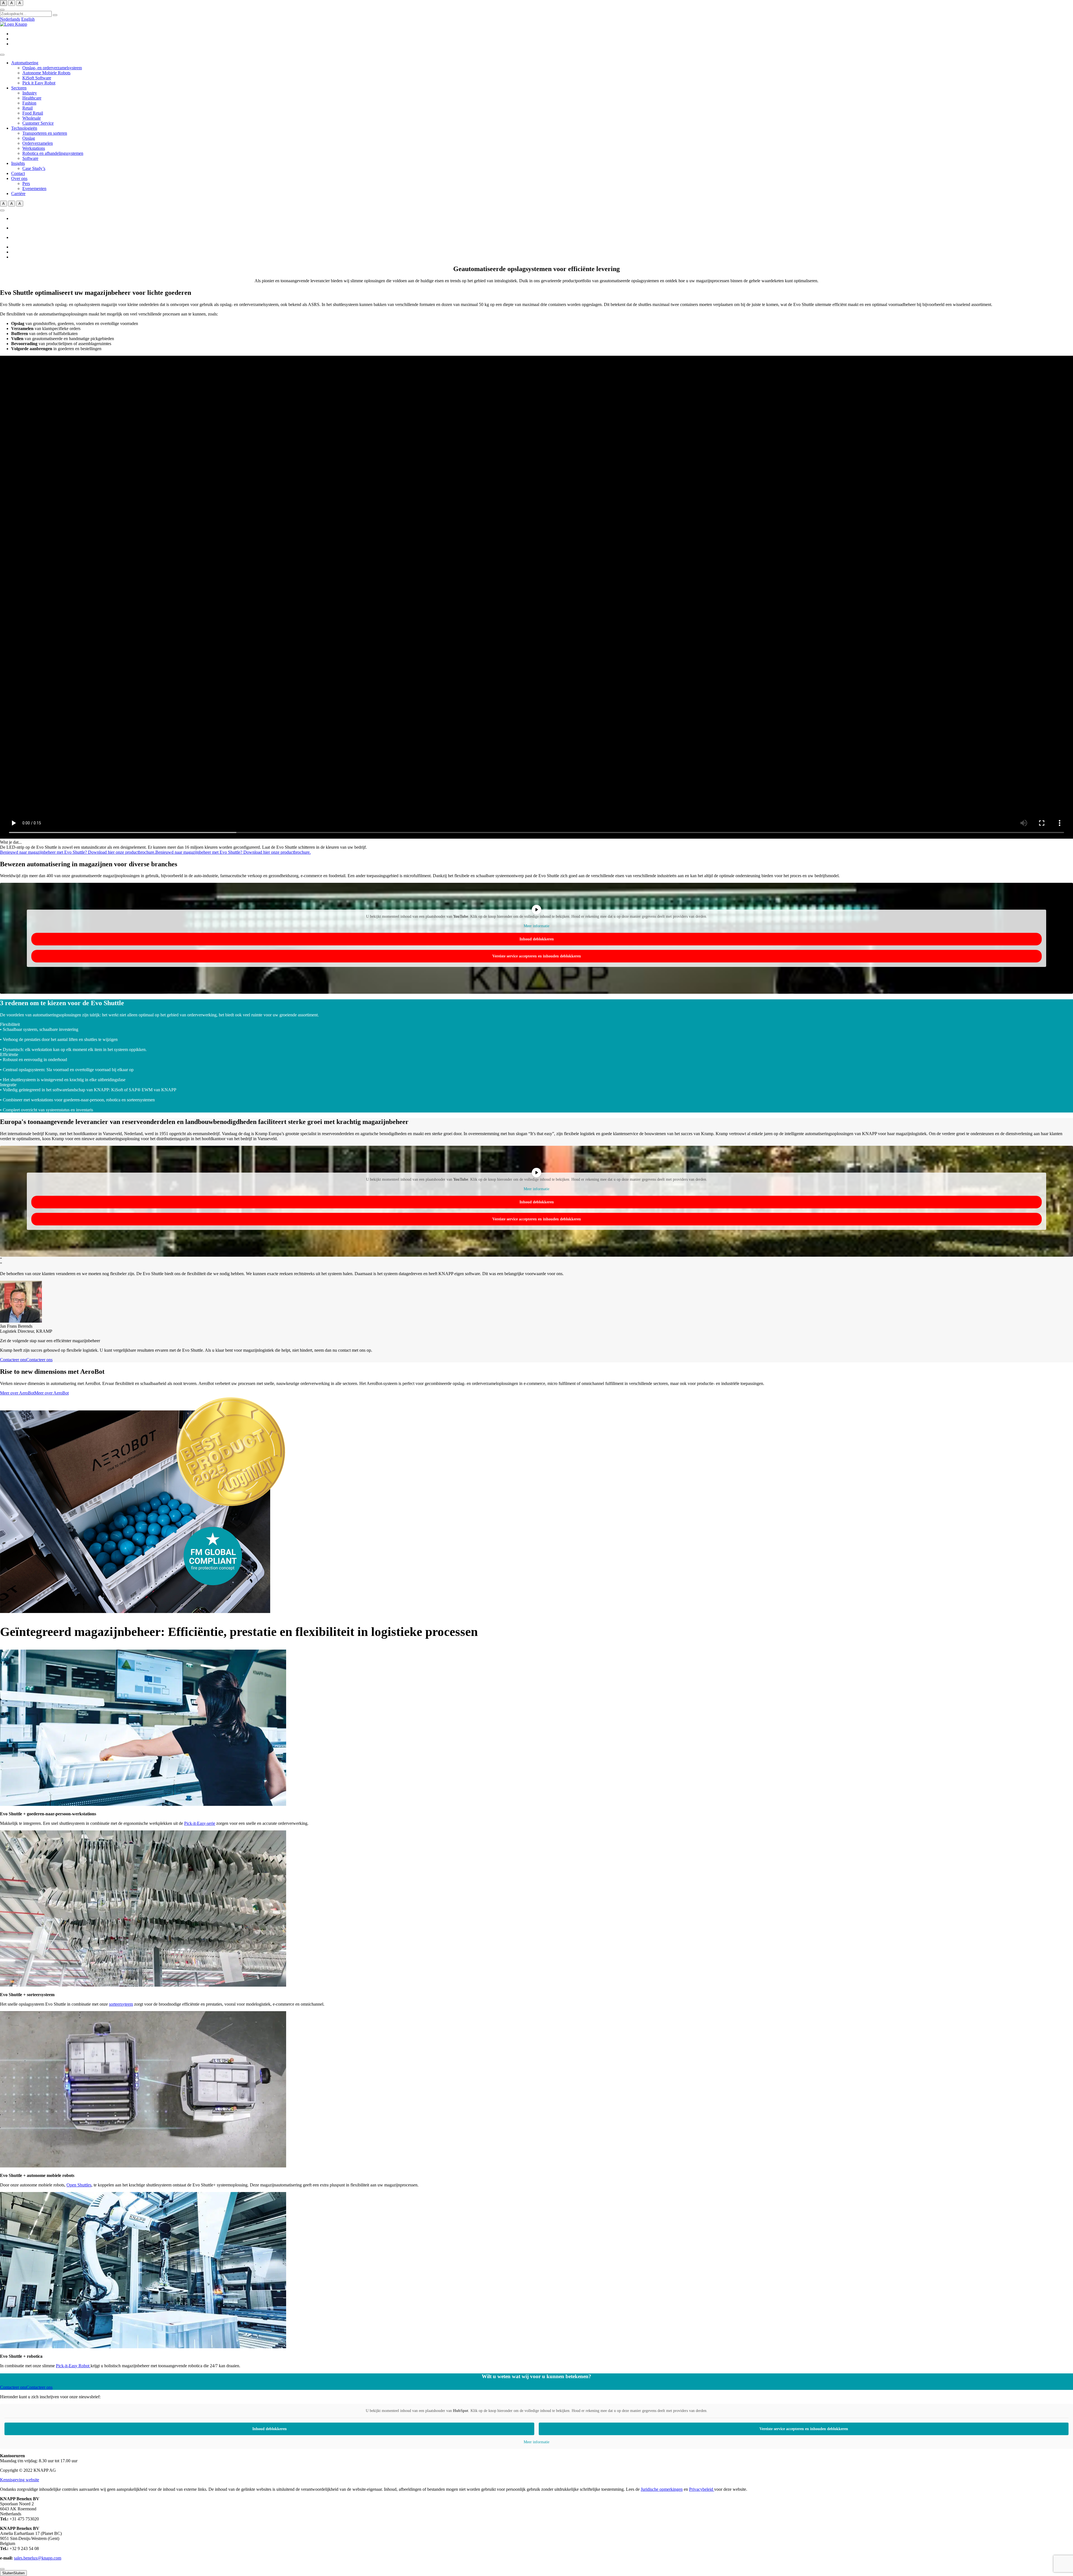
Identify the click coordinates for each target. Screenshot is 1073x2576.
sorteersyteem (121, 2004)
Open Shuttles (79, 2185)
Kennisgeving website (20, 2480)
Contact (18, 173)
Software (30, 158)
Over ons (19, 178)
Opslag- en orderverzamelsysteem (52, 68)
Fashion (29, 103)
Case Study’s (34, 168)
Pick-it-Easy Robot (73, 2366)
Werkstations (34, 148)
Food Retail (33, 113)
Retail (28, 108)
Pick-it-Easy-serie (200, 1823)
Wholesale (32, 118)
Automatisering (25, 63)
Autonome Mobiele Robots (46, 73)
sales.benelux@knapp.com (38, 2558)
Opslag (29, 138)
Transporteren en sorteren (45, 133)
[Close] (2, 2569)
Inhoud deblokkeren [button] (537, 939)
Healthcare (32, 98)
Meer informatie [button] (536, 926)
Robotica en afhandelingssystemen (53, 153)
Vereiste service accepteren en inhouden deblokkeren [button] (537, 956)
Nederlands (10, 19)
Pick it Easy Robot (39, 83)
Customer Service (38, 123)
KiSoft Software (37, 78)
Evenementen (34, 188)
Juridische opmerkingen (662, 2489)
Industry (30, 93)
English (28, 19)
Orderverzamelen (38, 143)
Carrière (18, 194)
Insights (18, 163)
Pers (26, 183)
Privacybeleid (702, 2489)
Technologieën (24, 128)
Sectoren (19, 88)
